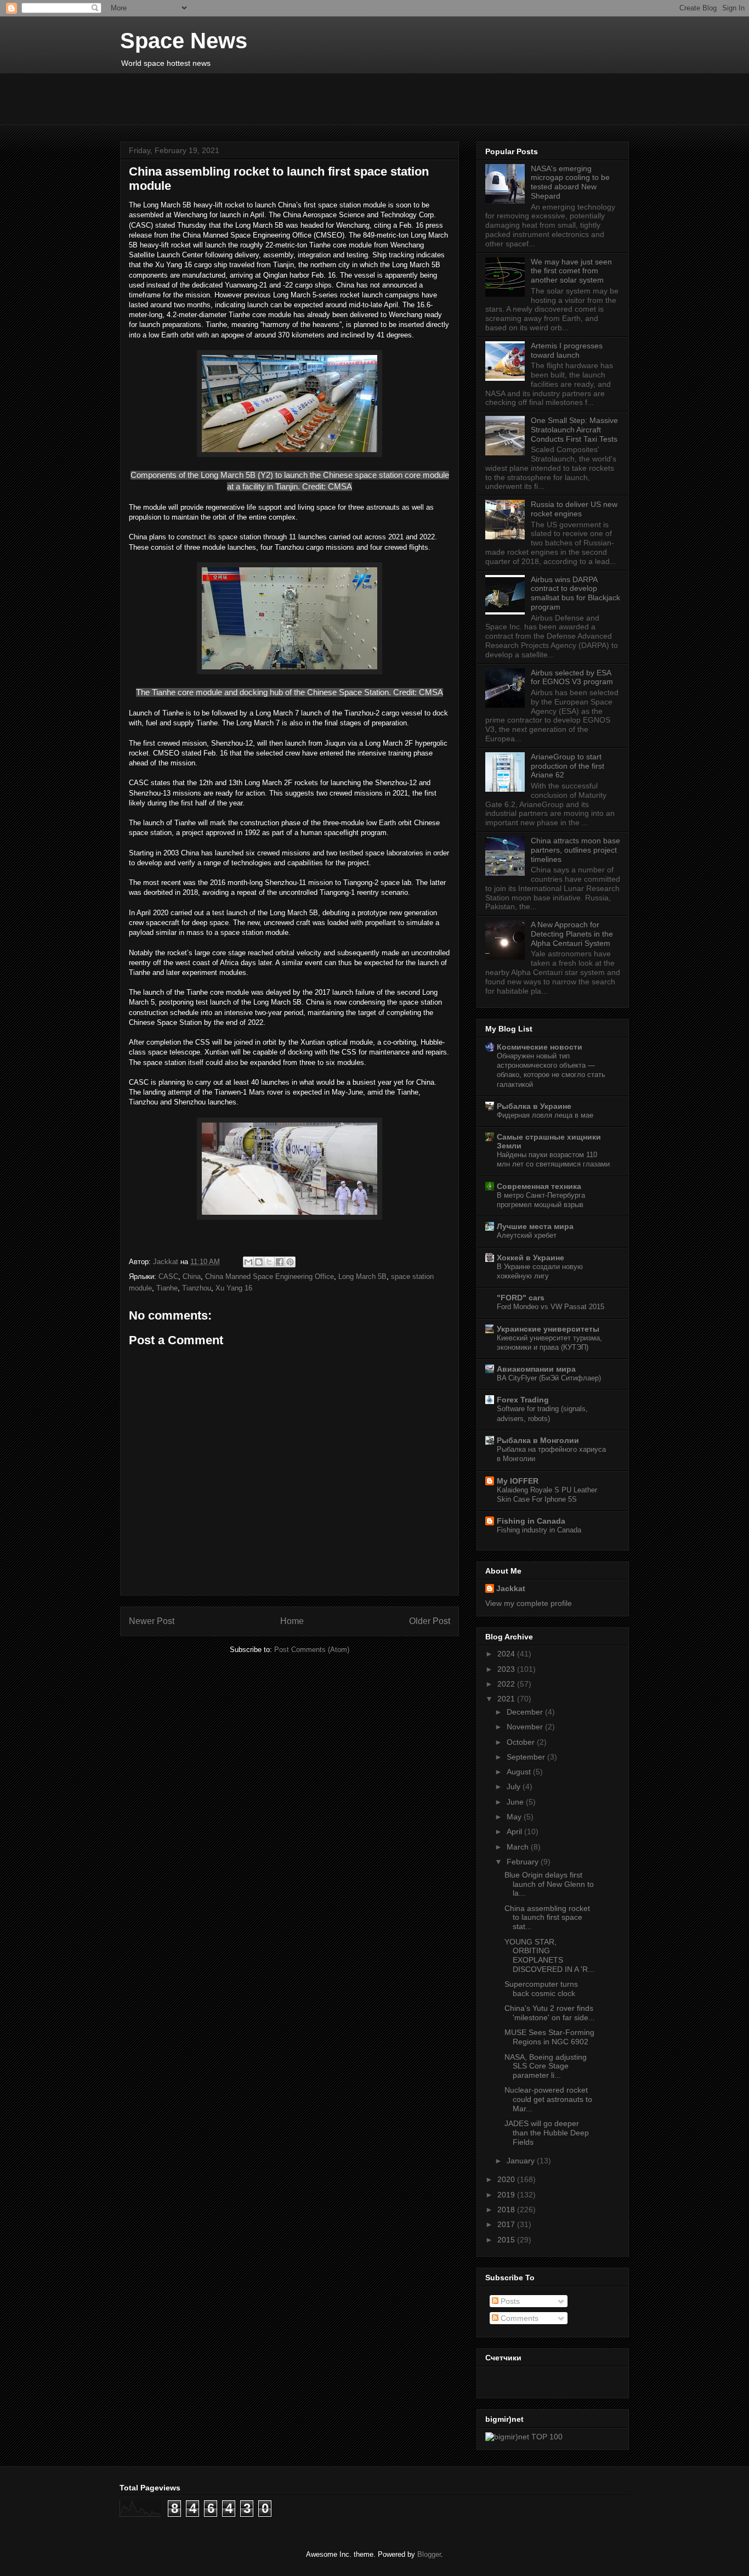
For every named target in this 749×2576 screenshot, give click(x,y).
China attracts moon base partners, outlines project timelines (575, 850)
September (527, 1757)
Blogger (429, 2554)
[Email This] (248, 1262)
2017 (507, 2224)
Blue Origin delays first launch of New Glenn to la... (549, 1884)
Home (292, 1621)
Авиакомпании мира (536, 1369)
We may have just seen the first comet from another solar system (571, 271)
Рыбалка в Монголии (538, 1440)
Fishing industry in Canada (539, 1530)
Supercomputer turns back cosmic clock (541, 1989)
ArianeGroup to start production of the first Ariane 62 (568, 766)
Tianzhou (197, 1288)
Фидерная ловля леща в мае (545, 1115)
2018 (507, 2209)
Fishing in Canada (531, 1521)
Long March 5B (362, 1276)
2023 (507, 1669)
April (515, 1831)
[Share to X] (269, 1262)
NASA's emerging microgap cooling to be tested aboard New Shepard (570, 182)
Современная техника (539, 1186)
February (524, 1862)
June (516, 1802)
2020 (507, 2179)
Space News (184, 41)
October (522, 1742)
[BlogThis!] (259, 1262)
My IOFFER (518, 1481)
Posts (509, 2301)
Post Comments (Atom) (312, 1650)
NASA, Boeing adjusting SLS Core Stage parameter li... (546, 2066)
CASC (168, 1276)
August (520, 1772)
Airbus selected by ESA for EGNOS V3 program (572, 677)
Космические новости (540, 1047)
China (192, 1276)
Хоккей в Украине (530, 1258)
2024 (507, 1654)
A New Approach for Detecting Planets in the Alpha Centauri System (572, 934)
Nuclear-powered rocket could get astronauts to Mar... (548, 2099)
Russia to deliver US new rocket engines (574, 509)
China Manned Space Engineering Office (269, 1276)
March (519, 1847)
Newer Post (152, 1621)
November (526, 1727)
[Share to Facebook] (280, 1262)
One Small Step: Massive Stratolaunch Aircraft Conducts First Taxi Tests (574, 430)
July (515, 1786)
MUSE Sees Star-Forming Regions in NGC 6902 (549, 2037)
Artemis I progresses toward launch (567, 350)
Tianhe (167, 1288)
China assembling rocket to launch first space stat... (547, 1918)
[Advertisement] (386, 98)
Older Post (430, 1621)
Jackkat (511, 1588)
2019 (507, 2195)
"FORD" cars (521, 1298)
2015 (507, 2240)
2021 (507, 1699)
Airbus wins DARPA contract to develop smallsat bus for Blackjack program (575, 593)
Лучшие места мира (535, 1226)
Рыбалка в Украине (534, 1106)
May (515, 1817)
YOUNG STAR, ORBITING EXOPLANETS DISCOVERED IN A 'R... (549, 1955)
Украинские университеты (548, 1329)
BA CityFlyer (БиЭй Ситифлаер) (549, 1378)
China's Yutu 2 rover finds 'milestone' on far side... (550, 2013)
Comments (518, 2318)
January (522, 2161)
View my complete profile (529, 1603)
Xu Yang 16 (234, 1288)
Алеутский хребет (527, 1235)
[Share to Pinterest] (290, 1262)
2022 (507, 1684)
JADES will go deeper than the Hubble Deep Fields (547, 2133)
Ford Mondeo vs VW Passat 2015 (551, 1307)
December (526, 1712)
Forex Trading (523, 1400)
